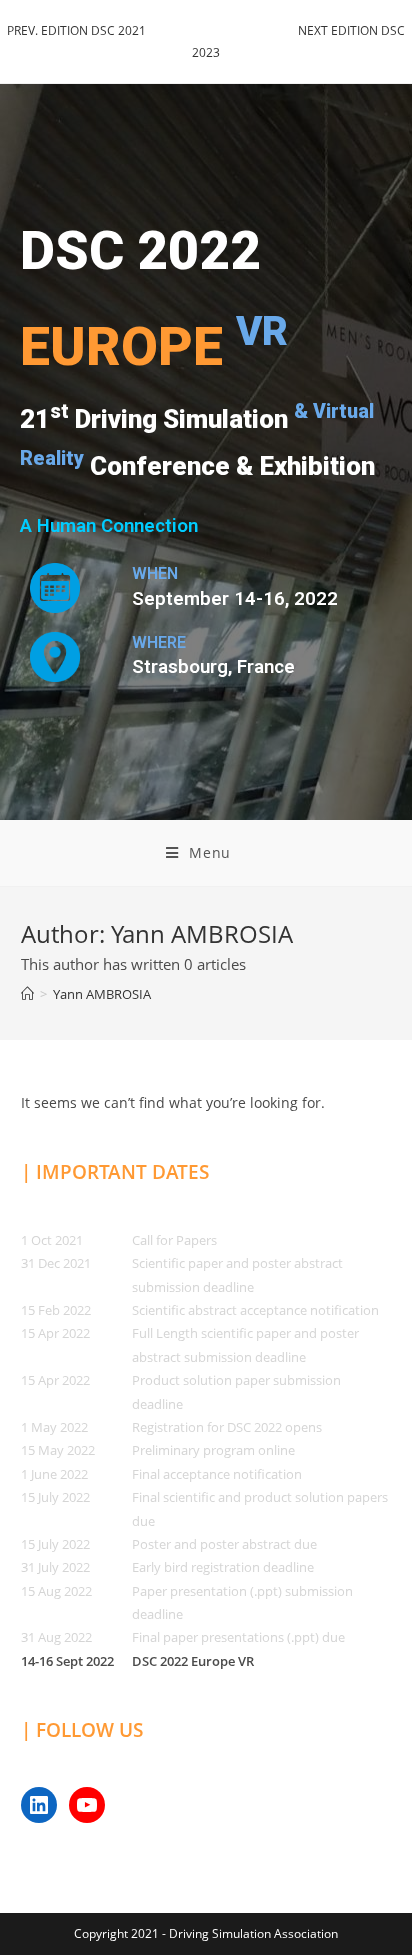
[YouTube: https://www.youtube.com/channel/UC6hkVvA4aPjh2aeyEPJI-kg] (87, 1805)
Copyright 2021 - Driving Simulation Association (206, 1933)
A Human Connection (109, 526)
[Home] (27, 994)
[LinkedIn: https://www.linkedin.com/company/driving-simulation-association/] (39, 1805)
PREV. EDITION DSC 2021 (76, 30)
